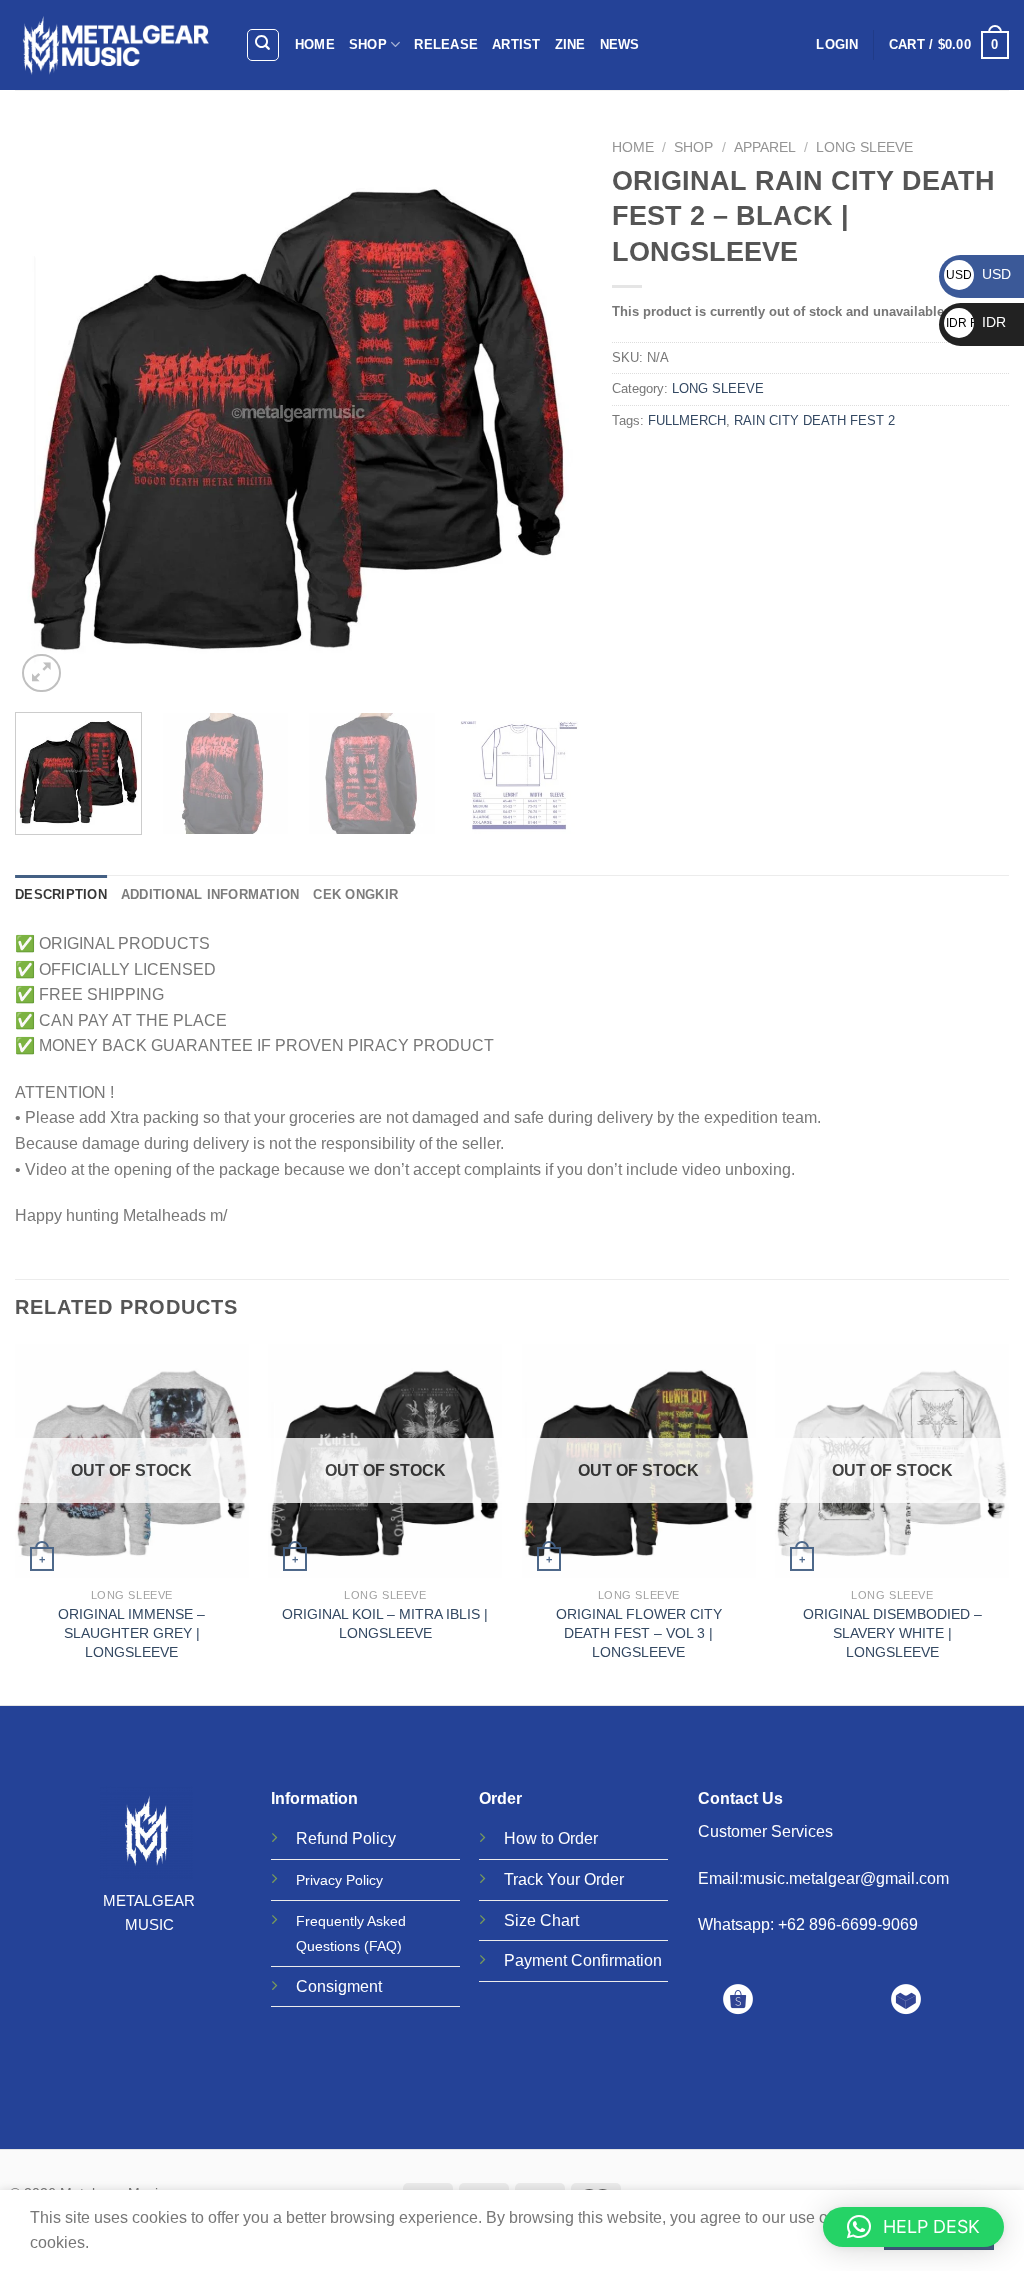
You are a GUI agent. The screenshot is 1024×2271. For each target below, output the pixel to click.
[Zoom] (41, 673)
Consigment (339, 1986)
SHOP (368, 44)
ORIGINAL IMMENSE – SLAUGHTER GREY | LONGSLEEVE (131, 1632)
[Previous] (52, 413)
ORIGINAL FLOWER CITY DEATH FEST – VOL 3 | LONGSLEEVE (639, 1632)
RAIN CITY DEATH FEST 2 (814, 420)
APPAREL (765, 147)
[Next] (546, 413)
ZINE (570, 44)
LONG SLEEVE (864, 147)
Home (633, 147)
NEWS (620, 44)
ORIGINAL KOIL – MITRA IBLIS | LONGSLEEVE (385, 1623)
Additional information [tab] (210, 894)
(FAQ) (383, 1946)
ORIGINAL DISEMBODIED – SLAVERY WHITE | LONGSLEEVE (892, 1632)
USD (978, 274)
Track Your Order (564, 1879)
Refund (322, 1838)
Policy (374, 1838)
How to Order (551, 1838)
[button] (913, 2227)
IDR (976, 322)
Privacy (319, 1880)
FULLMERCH (687, 420)
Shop (693, 147)
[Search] (263, 45)
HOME (315, 44)
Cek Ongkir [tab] (355, 894)
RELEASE (446, 44)
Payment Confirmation (583, 1960)
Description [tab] (61, 894)
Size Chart (541, 1920)
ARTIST (516, 44)
